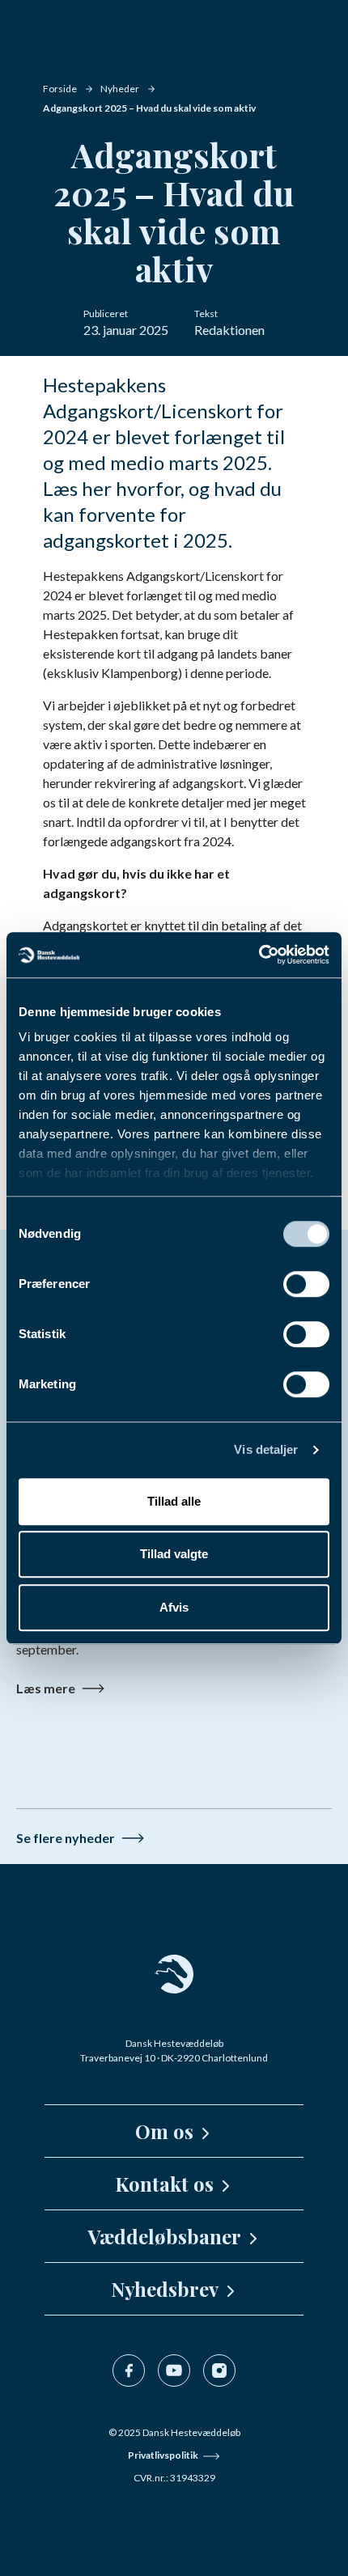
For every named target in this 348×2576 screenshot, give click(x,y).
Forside (60, 89)
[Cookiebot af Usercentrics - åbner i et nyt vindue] (259, 955)
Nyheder (120, 89)
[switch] (306, 1284)
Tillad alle (174, 1501)
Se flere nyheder (66, 1838)
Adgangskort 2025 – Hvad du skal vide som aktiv (149, 108)
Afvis (174, 1607)
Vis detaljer (266, 1449)
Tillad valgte (174, 1554)
